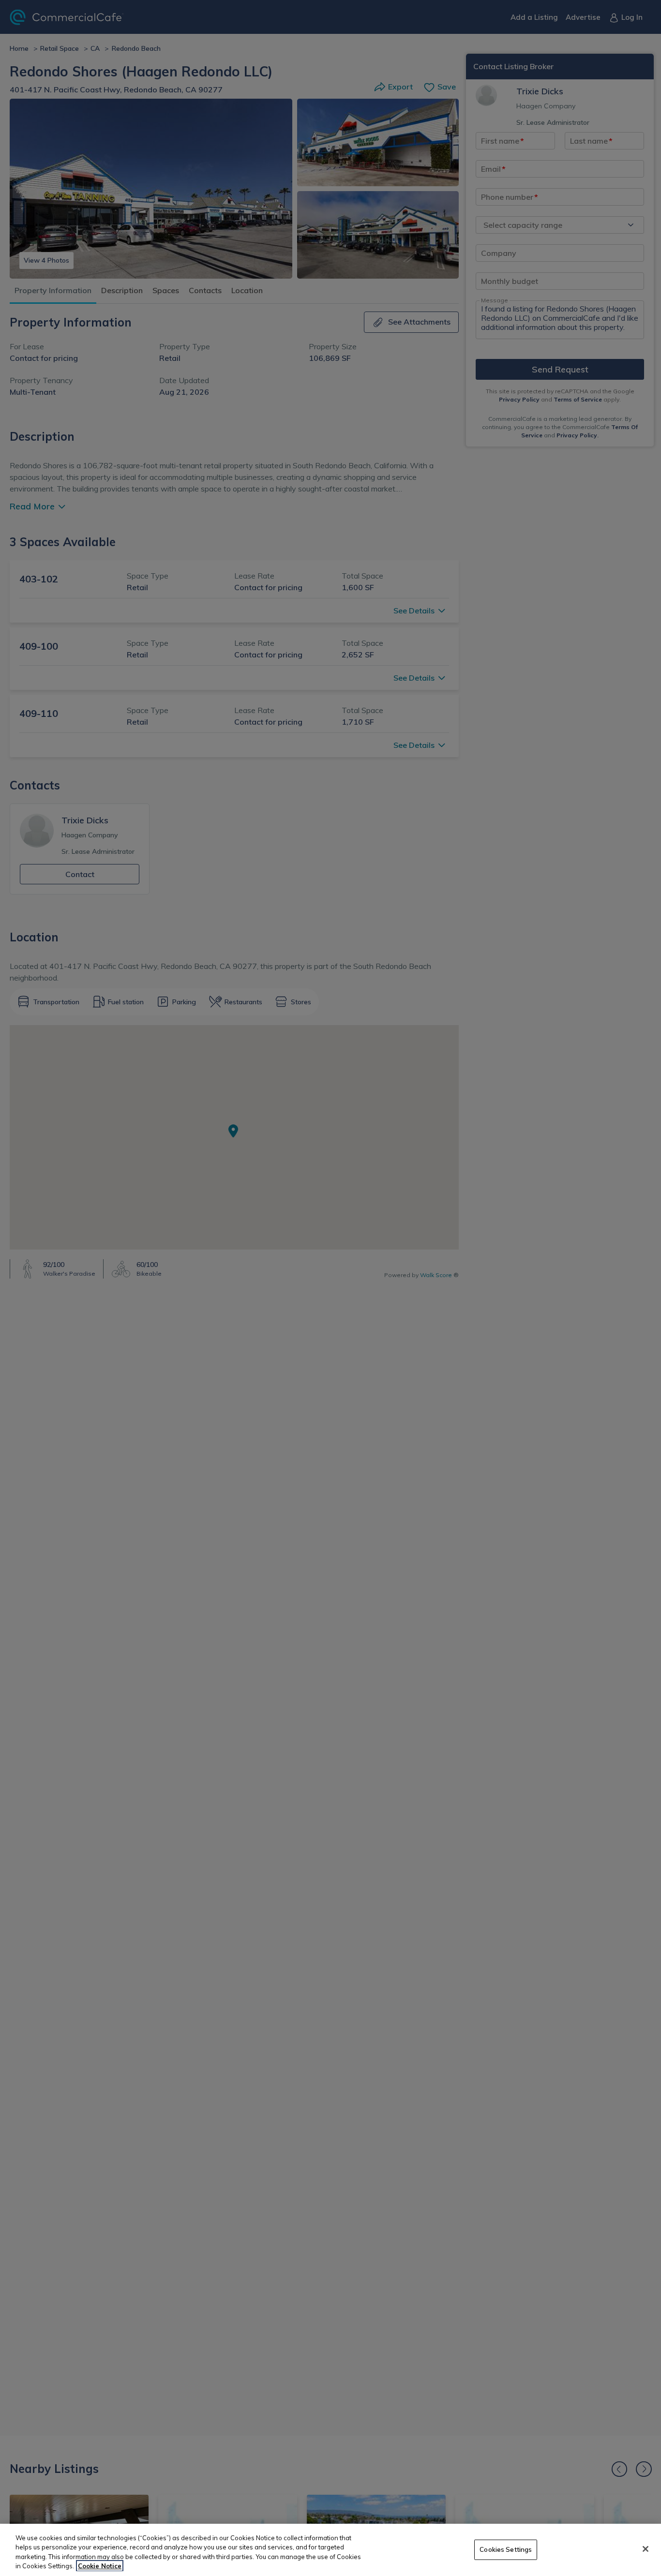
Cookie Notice (100, 2566)
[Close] (646, 2549)
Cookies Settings (506, 2549)
